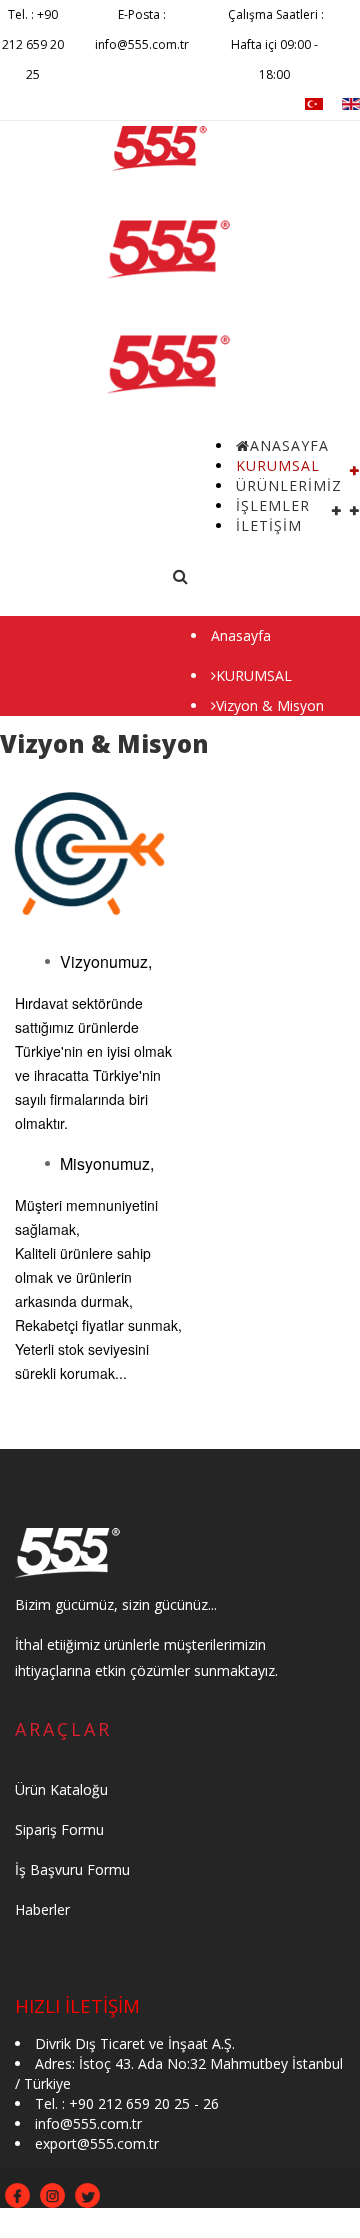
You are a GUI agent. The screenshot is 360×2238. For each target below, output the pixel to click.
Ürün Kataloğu (61, 1789)
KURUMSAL (254, 675)
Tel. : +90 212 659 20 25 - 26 (127, 2103)
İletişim (269, 525)
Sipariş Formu (59, 1829)
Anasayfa (241, 635)
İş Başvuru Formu (72, 1869)
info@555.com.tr (88, 2123)
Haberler (42, 1909)
